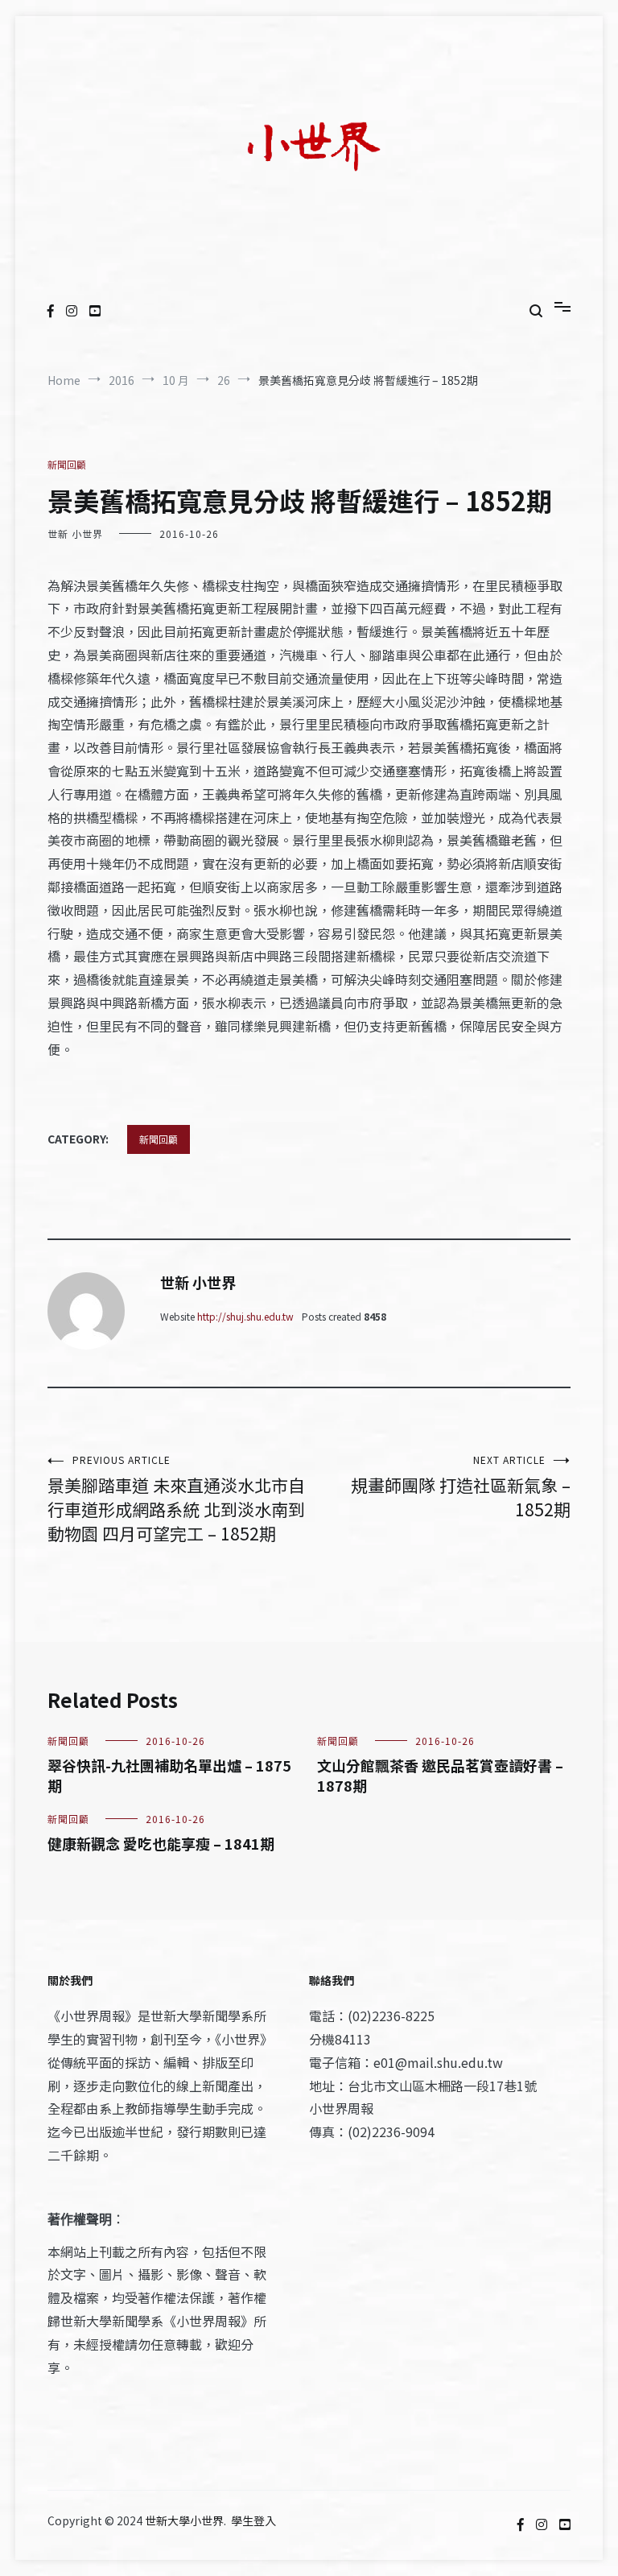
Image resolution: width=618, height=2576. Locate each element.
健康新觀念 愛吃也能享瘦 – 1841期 (161, 1843)
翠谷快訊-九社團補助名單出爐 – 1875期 (169, 1775)
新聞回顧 (67, 464)
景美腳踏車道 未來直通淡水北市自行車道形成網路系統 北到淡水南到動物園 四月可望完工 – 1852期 (176, 1499)
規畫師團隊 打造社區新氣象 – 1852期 (461, 1487)
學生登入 (253, 2520)
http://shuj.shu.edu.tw (245, 1316)
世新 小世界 (75, 533)
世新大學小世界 (184, 2520)
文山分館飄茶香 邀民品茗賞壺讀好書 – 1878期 (440, 1775)
